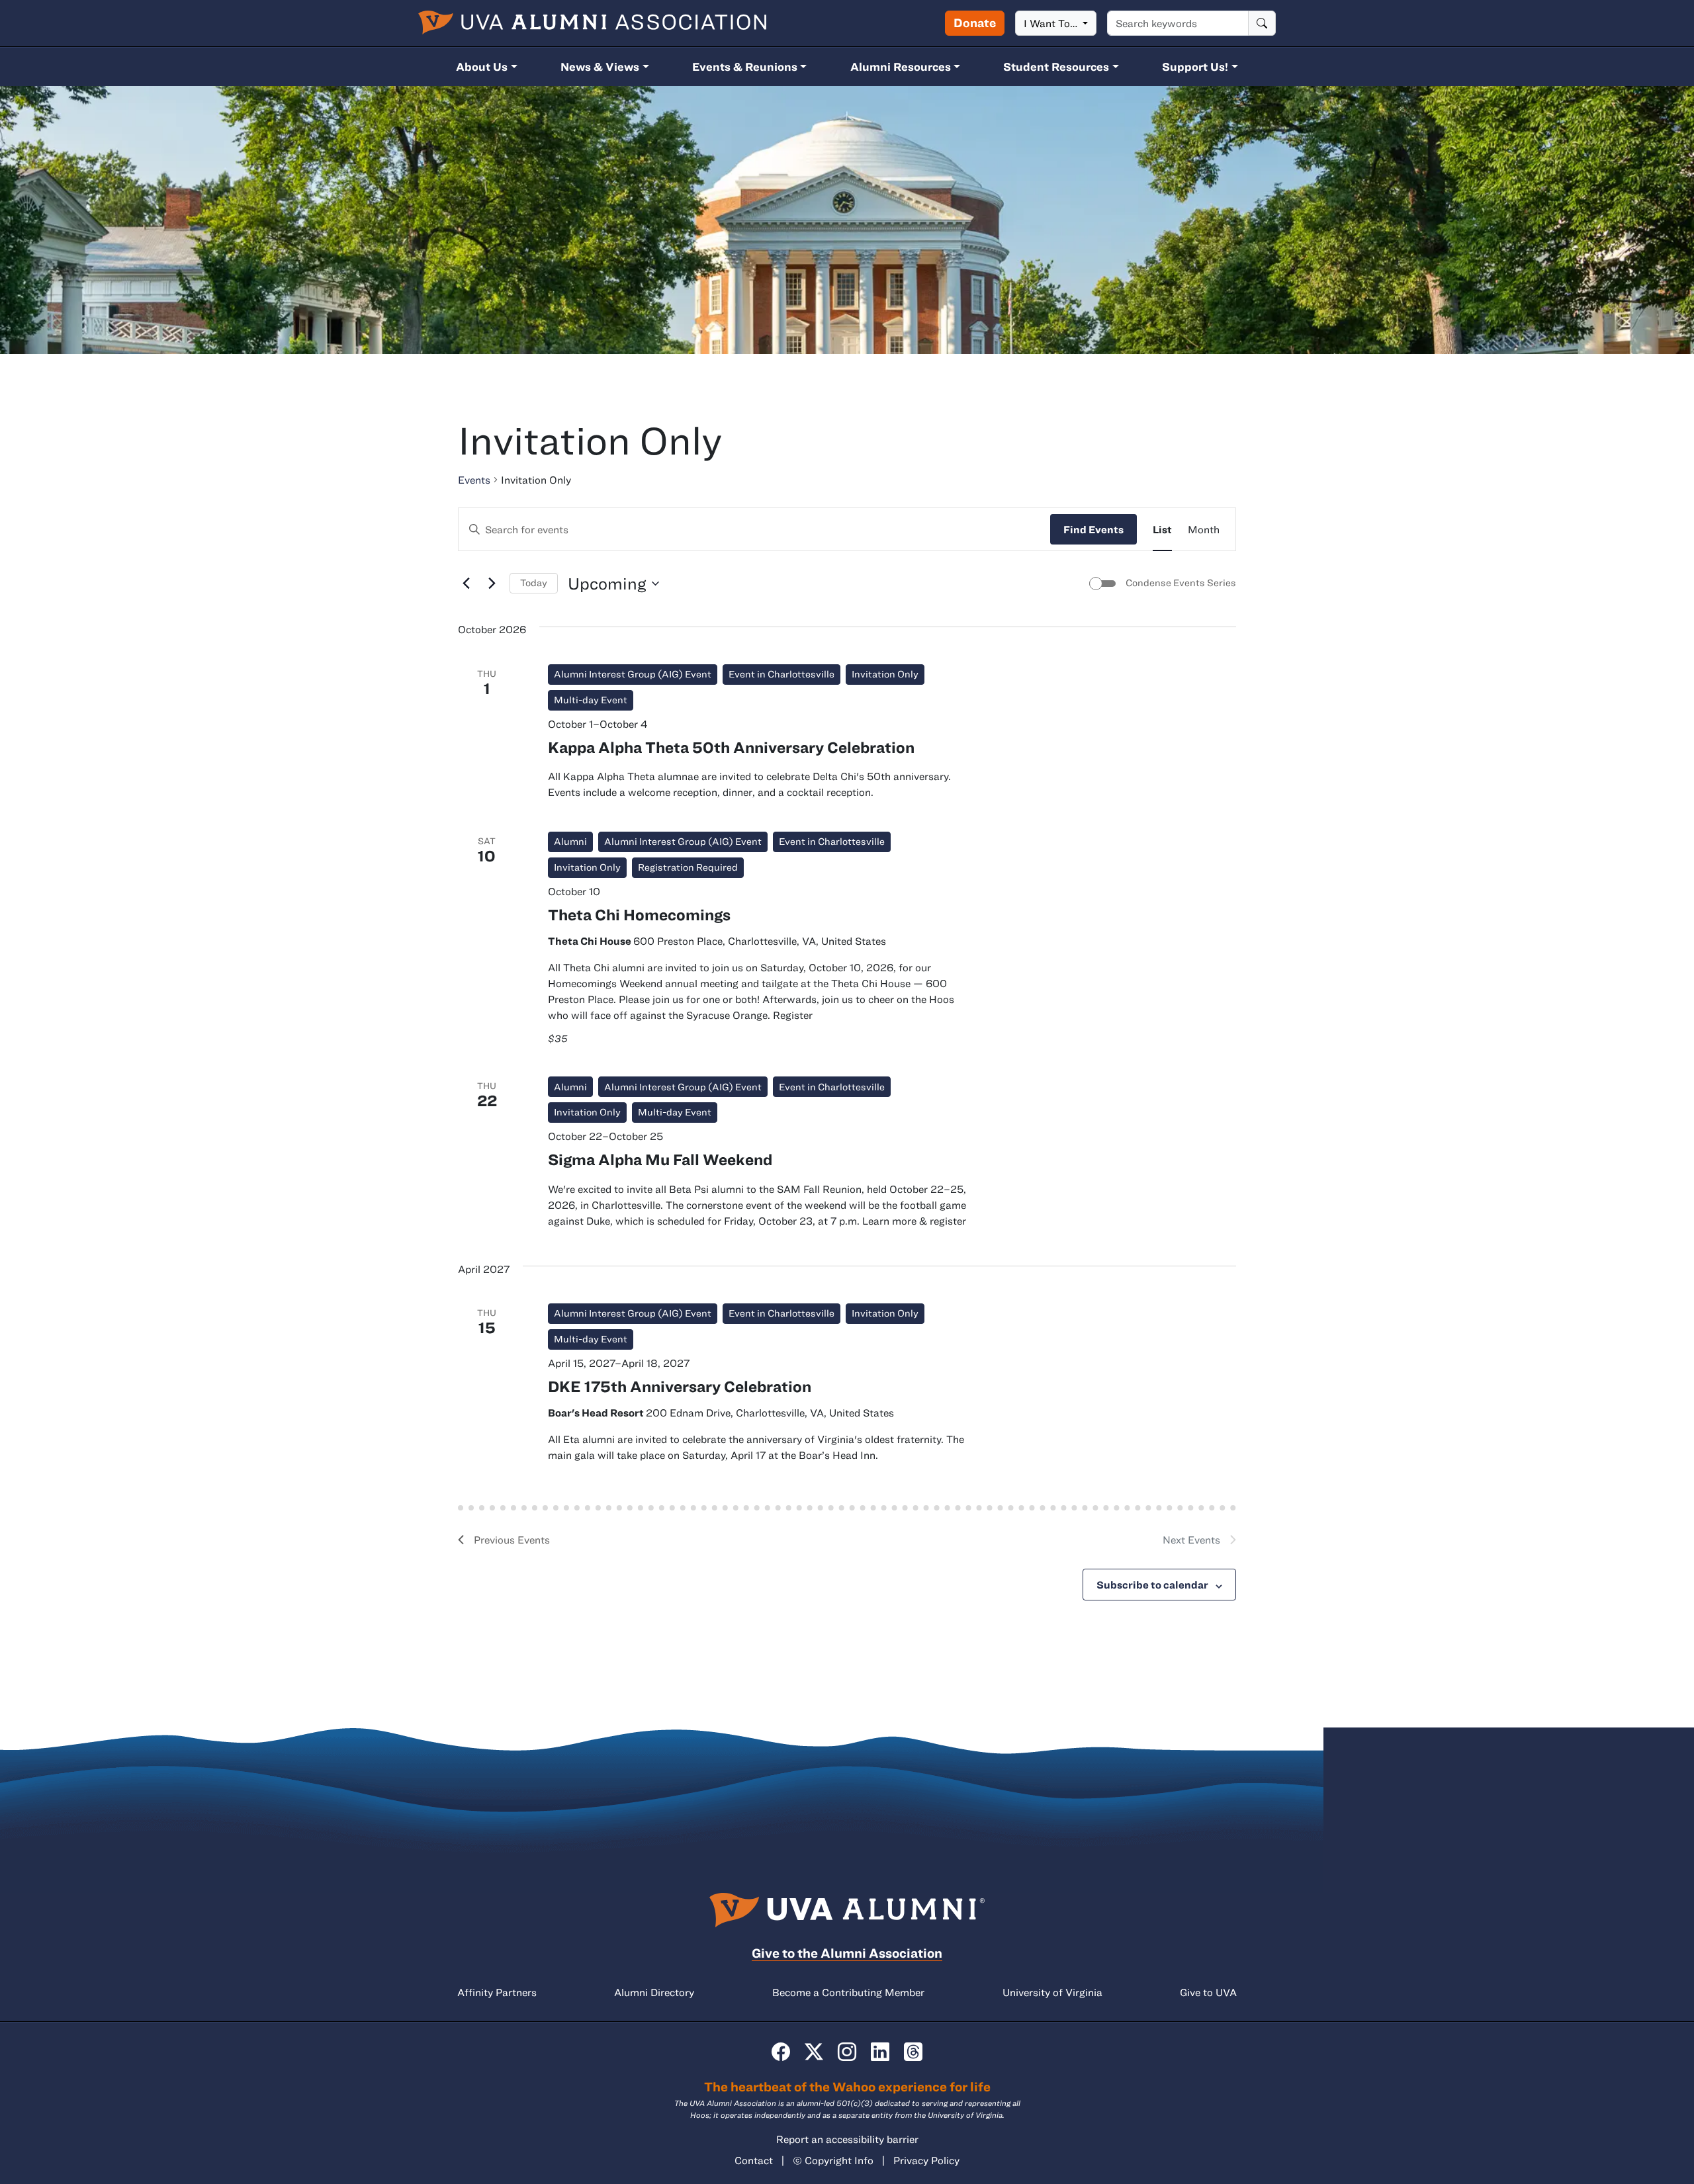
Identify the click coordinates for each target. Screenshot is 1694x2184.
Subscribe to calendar (1152, 1585)
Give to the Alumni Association (847, 1953)
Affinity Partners (497, 1992)
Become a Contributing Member (848, 1992)
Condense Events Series (1181, 583)
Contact (754, 2160)
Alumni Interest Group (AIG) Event (633, 674)
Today (534, 583)
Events (474, 480)
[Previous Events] (466, 584)
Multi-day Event (591, 700)
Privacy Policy (926, 2160)
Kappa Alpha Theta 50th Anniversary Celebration (731, 747)
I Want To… (1052, 23)
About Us (482, 66)
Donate (975, 22)
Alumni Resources (901, 66)
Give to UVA (1208, 1992)
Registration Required (688, 867)
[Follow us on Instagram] (847, 2052)
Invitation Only (885, 674)
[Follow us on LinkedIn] (880, 2052)
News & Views (600, 66)
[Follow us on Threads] (913, 2052)
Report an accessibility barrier (847, 2139)
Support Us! (1195, 66)
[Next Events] (492, 584)
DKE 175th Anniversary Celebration (680, 1386)
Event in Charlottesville (781, 674)
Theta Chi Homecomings (639, 914)
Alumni (570, 841)
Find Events (1093, 529)
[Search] (1262, 23)
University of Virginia (1052, 1992)
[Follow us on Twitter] (814, 2052)
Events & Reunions (745, 66)
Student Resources (1056, 66)
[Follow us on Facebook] (781, 2052)
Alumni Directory (654, 1992)
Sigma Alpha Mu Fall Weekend (660, 1159)
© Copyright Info (833, 2160)
